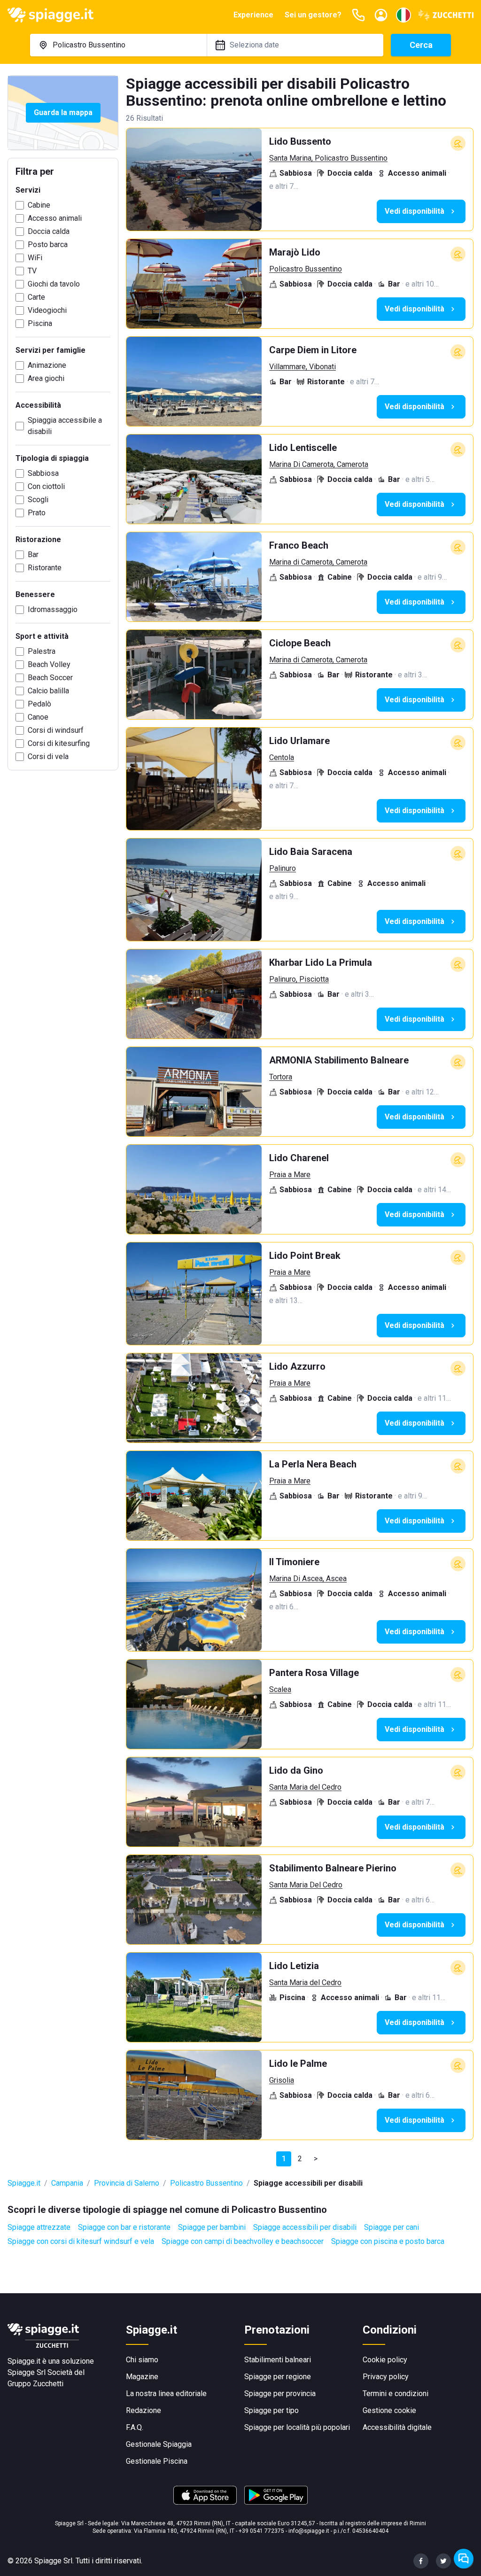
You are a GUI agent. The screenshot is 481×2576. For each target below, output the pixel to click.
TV (32, 271)
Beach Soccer (50, 678)
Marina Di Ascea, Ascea (308, 1579)
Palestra (42, 651)
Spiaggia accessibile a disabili (65, 426)
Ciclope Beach (300, 643)
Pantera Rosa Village (314, 1673)
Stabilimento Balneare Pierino (333, 1868)
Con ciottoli (46, 486)
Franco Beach (299, 545)
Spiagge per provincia (280, 2394)
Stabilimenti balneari (278, 2360)
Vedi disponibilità (415, 211)
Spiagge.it (24, 2183)
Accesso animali (55, 218)
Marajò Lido (295, 252)
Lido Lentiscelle (303, 448)
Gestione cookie (389, 2410)
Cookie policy (385, 2360)
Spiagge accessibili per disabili (305, 2227)
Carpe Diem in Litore (313, 350)
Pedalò (39, 704)
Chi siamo (142, 2360)
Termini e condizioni (396, 2394)
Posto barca (48, 244)
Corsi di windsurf (56, 730)
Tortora (281, 1077)
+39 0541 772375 (261, 2531)
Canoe (38, 717)
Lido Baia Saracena (311, 852)
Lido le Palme (298, 2064)
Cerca (421, 45)
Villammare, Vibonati (303, 367)
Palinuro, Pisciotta (299, 979)
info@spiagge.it (309, 2531)
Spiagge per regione (278, 2377)
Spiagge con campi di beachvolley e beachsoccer (243, 2241)
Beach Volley (49, 664)
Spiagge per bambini (212, 2227)
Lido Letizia (294, 1966)
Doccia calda (49, 231)
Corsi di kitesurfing (59, 743)
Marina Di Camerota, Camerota (319, 464)
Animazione (47, 365)
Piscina (40, 323)
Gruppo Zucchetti (35, 2384)
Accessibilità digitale (397, 2427)
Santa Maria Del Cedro (306, 1885)
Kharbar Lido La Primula (321, 962)
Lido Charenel (299, 1158)
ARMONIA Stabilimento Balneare (339, 1060)
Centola (282, 757)
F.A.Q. (135, 2427)
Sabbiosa (43, 473)
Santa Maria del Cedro (305, 1787)
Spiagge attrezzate (39, 2227)
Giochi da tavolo (54, 284)
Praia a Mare (290, 1175)
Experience (253, 15)
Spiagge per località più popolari (297, 2427)
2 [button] (300, 2159)
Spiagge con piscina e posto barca (388, 2241)
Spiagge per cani (392, 2227)
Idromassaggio (53, 609)
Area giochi (46, 378)
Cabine (39, 205)
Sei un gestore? (313, 15)
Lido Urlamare (299, 741)
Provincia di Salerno (127, 2183)
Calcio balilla (48, 691)
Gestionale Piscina (157, 2461)
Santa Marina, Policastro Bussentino (328, 158)
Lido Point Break (305, 1256)
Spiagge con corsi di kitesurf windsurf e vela (81, 2241)
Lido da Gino (296, 1770)
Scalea (280, 1689)
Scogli (38, 500)
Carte (36, 297)
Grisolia (282, 2080)
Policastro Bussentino (306, 269)
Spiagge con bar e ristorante (124, 2227)
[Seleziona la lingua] (403, 15)
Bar (33, 555)
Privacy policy (386, 2377)
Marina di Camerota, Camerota (318, 562)
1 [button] (284, 2159)
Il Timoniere (294, 1562)
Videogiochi (47, 310)
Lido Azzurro (297, 1366)
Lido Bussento (300, 141)
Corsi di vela (48, 757)
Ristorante (45, 568)
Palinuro (283, 868)
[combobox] (118, 45)
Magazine (142, 2377)
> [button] (316, 2159)
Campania (67, 2183)
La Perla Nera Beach (313, 1464)
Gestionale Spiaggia (159, 2444)
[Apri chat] (464, 2559)
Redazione (144, 2410)
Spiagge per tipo (272, 2410)
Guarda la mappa (63, 113)
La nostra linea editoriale (166, 2394)
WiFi (35, 258)
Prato (37, 513)
